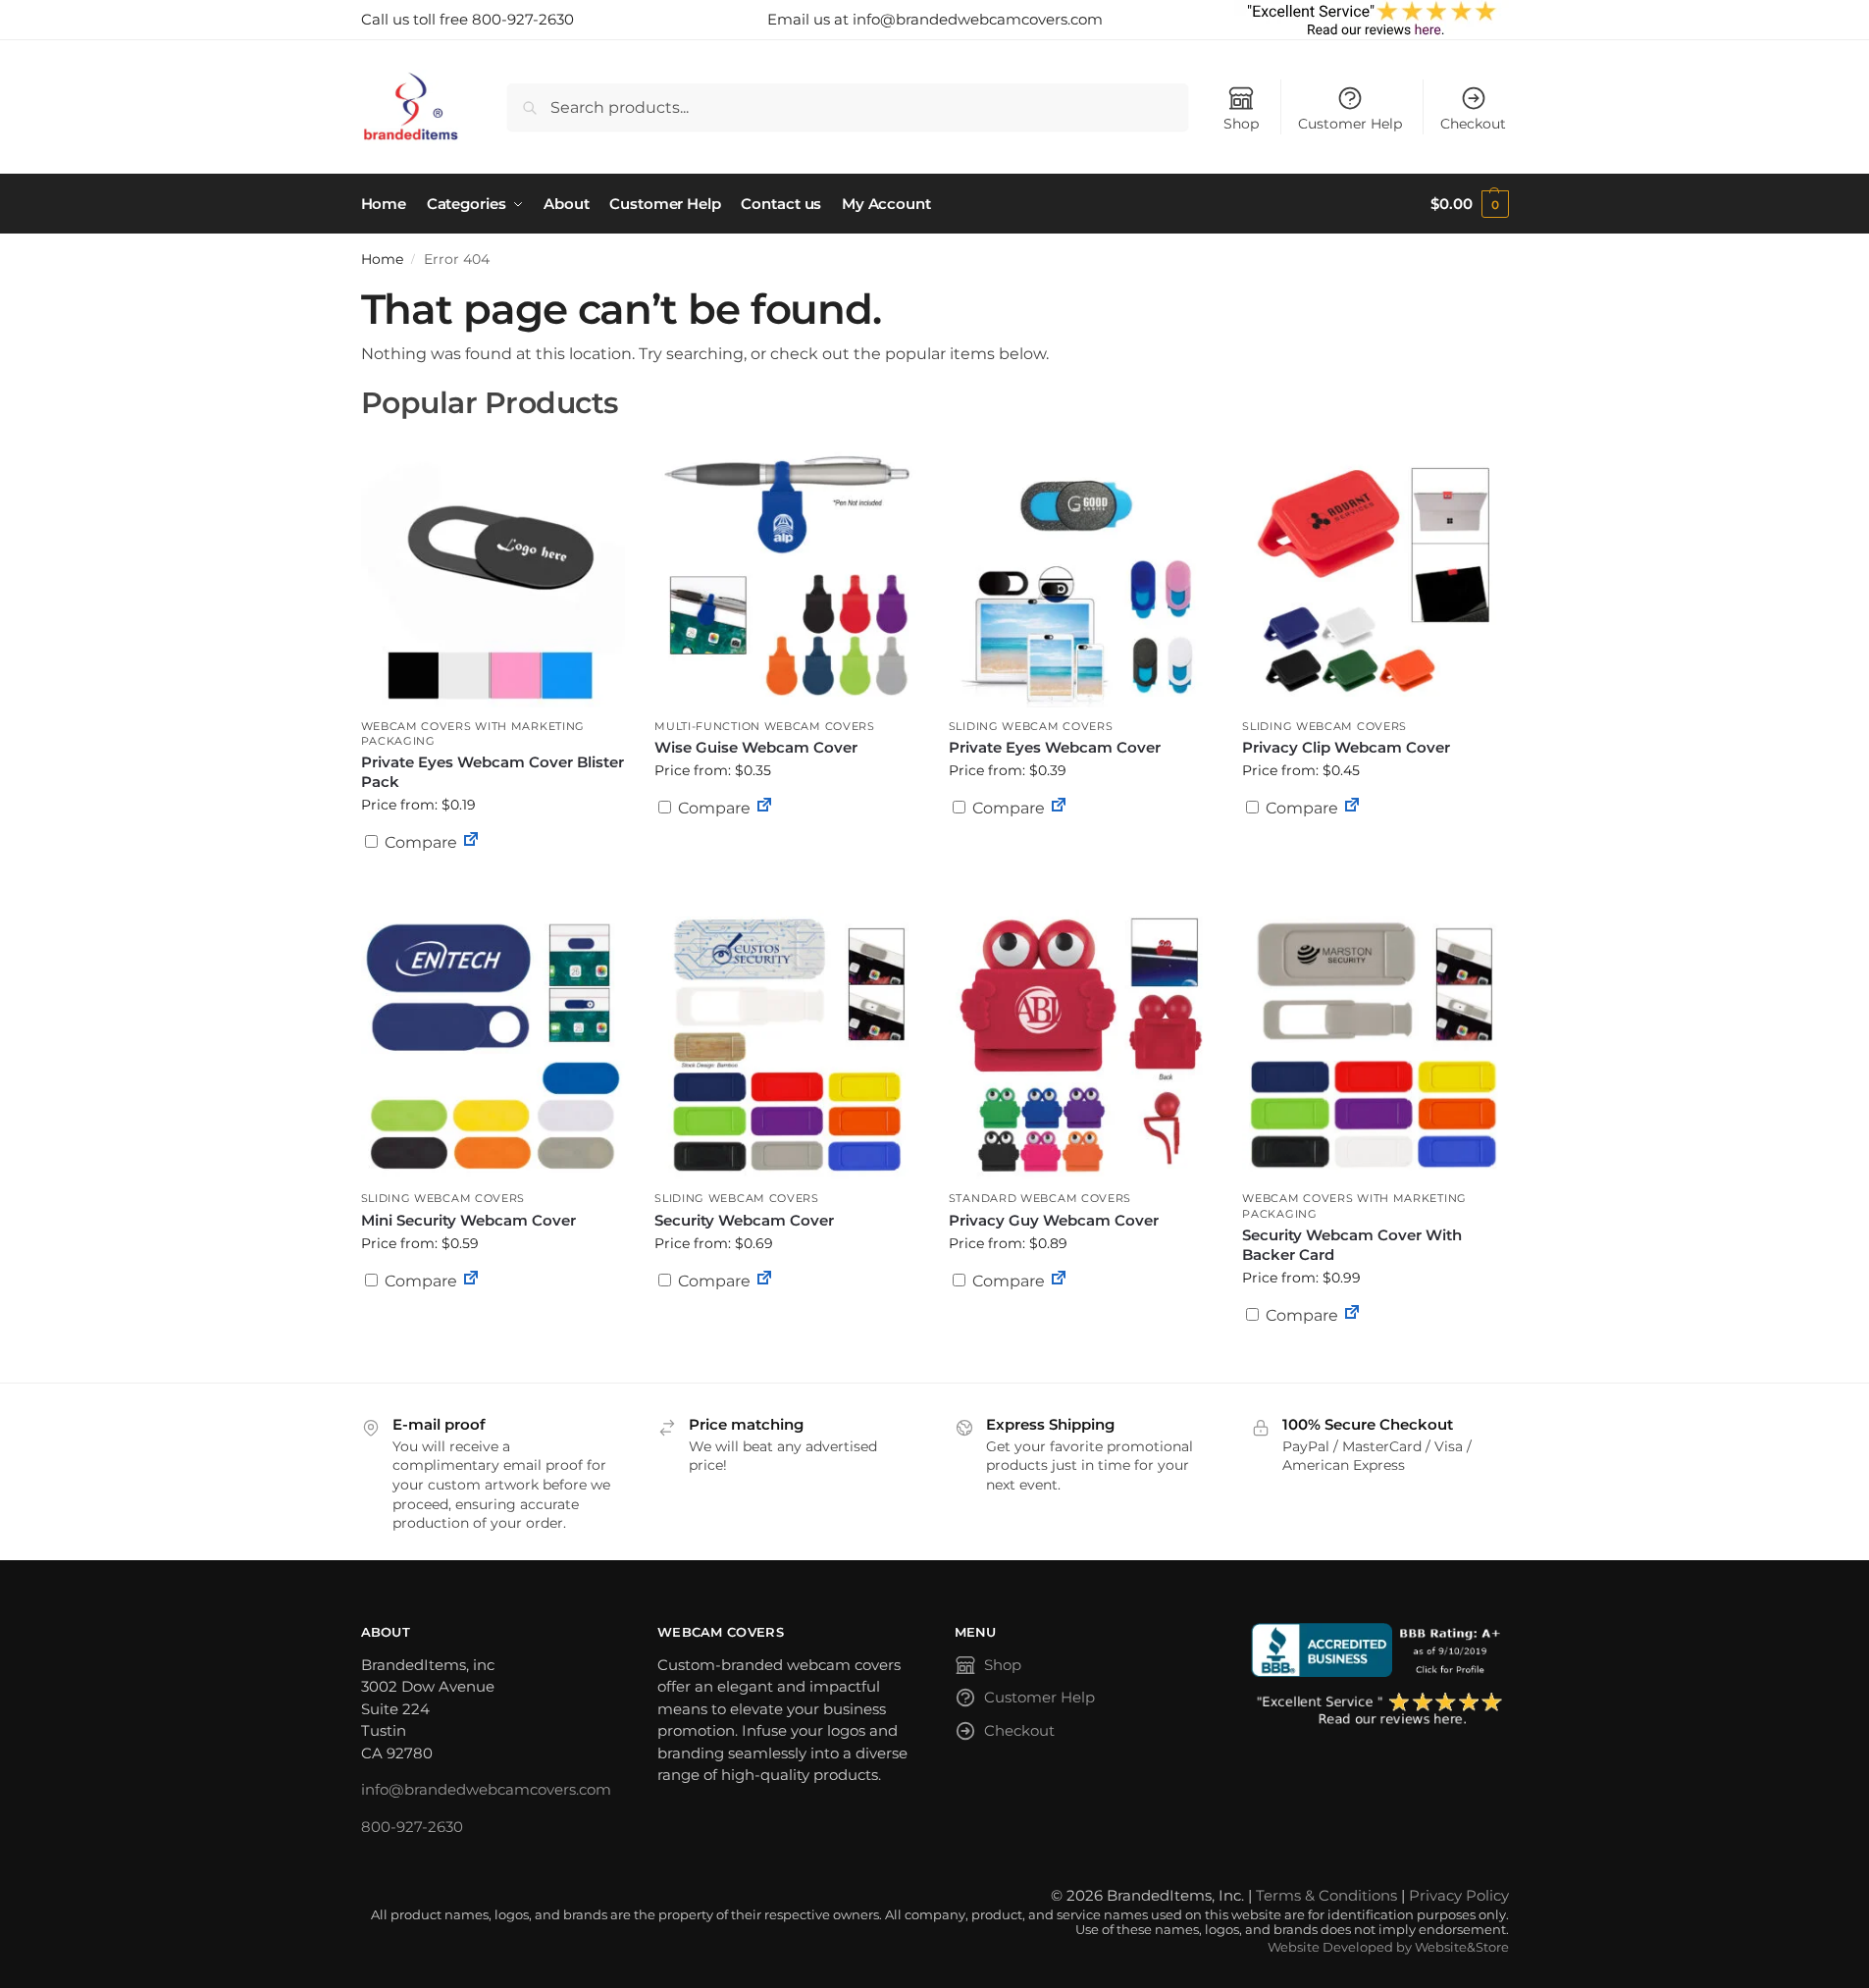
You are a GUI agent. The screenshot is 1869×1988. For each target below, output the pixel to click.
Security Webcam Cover (744, 1220)
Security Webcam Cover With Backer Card (1352, 1245)
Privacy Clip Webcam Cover (1346, 747)
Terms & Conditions (1326, 1895)
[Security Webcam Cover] (787, 1045)
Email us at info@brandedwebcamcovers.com (935, 19)
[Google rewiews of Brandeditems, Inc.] (1380, 1710)
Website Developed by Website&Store (1388, 1947)
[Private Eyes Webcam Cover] (1081, 573)
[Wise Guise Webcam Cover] (787, 573)
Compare (419, 842)
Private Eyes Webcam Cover (1055, 747)
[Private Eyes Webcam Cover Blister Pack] (493, 573)
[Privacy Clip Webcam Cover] (1375, 573)
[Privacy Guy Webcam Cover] (1081, 1045)
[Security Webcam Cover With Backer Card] (1375, 1045)
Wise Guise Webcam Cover (756, 747)
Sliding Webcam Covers (1031, 726)
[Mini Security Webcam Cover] (493, 1045)
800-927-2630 (412, 1827)
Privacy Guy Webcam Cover (1054, 1220)
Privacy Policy (1459, 1895)
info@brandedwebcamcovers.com (486, 1789)
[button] (1469, 204)
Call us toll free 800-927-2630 (467, 19)
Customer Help (1350, 124)
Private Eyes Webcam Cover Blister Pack (493, 772)
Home (382, 259)
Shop (1241, 124)
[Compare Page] (471, 842)
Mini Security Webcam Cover (468, 1220)
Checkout (1473, 124)
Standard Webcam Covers (1040, 1198)
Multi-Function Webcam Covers (765, 726)
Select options (493, 890)
